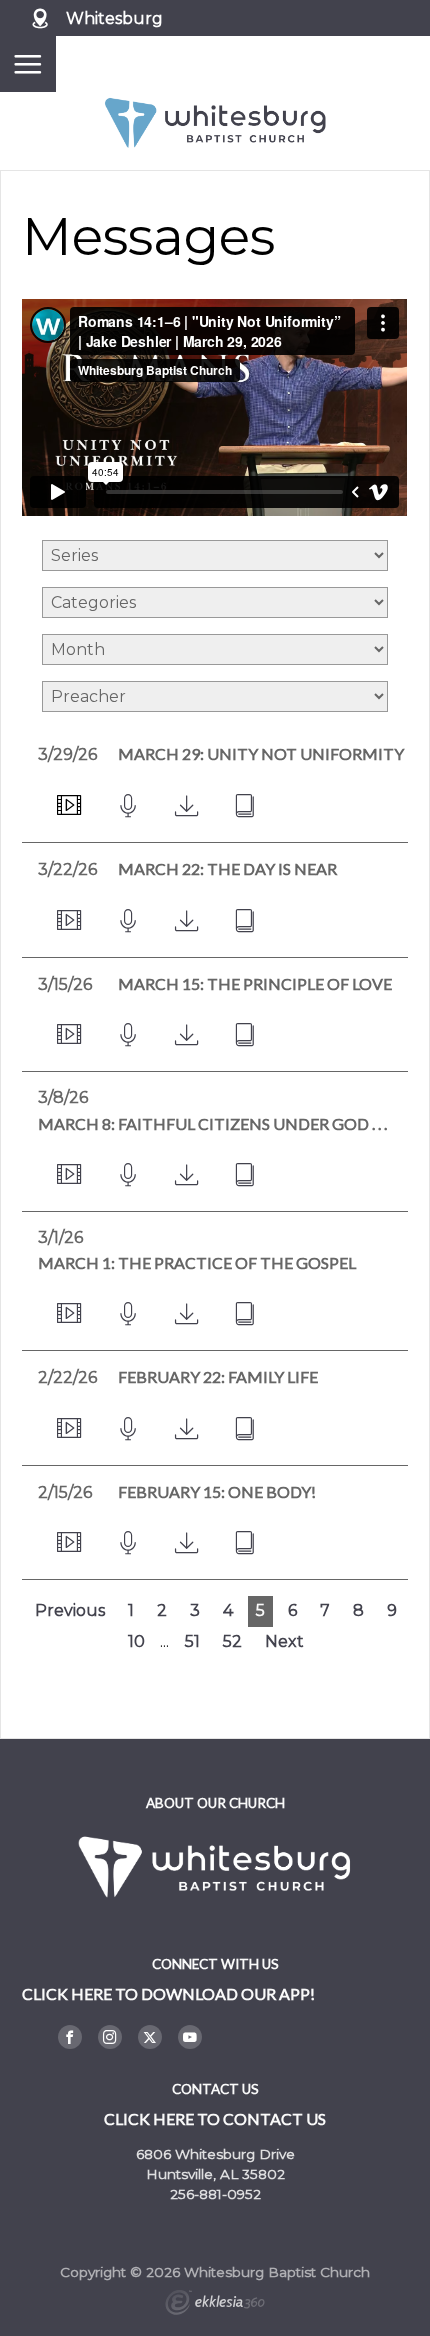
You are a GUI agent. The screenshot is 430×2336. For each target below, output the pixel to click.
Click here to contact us (215, 2118)
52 (232, 1641)
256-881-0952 (215, 2194)
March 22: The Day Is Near (227, 868)
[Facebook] (70, 2037)
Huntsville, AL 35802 (215, 2174)
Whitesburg (114, 18)
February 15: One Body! (217, 1491)
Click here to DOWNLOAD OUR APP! (168, 1993)
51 (192, 1641)
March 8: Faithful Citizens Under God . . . (212, 1123)
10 (136, 1641)
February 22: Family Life (218, 1376)
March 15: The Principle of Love (255, 983)
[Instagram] (110, 2037)
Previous (70, 1610)
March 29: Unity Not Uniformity (261, 753)
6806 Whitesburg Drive (215, 2154)
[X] (150, 2037)
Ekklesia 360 (215, 2305)
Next (284, 1641)
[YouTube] (190, 2037)
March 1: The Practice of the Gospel (197, 1262)
